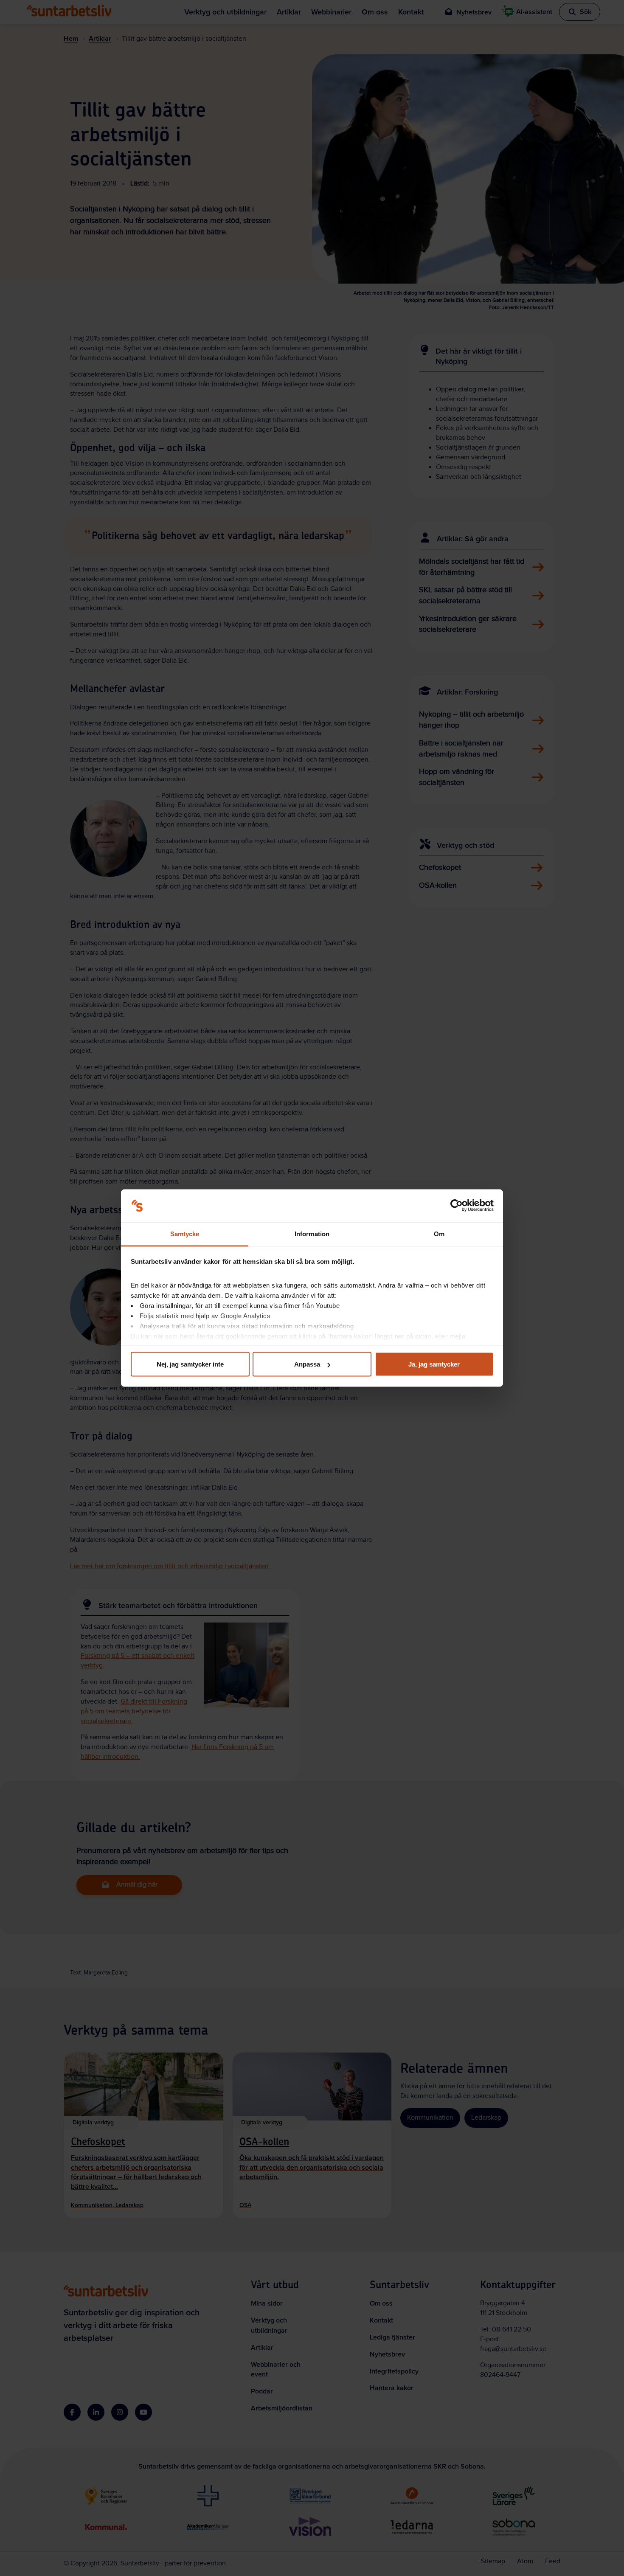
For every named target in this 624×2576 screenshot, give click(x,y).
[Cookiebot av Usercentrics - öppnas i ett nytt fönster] (457, 1206)
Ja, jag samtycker (434, 1364)
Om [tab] (439, 1233)
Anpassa (307, 1364)
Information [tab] (312, 1233)
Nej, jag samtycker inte (190, 1364)
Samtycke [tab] (185, 1233)
